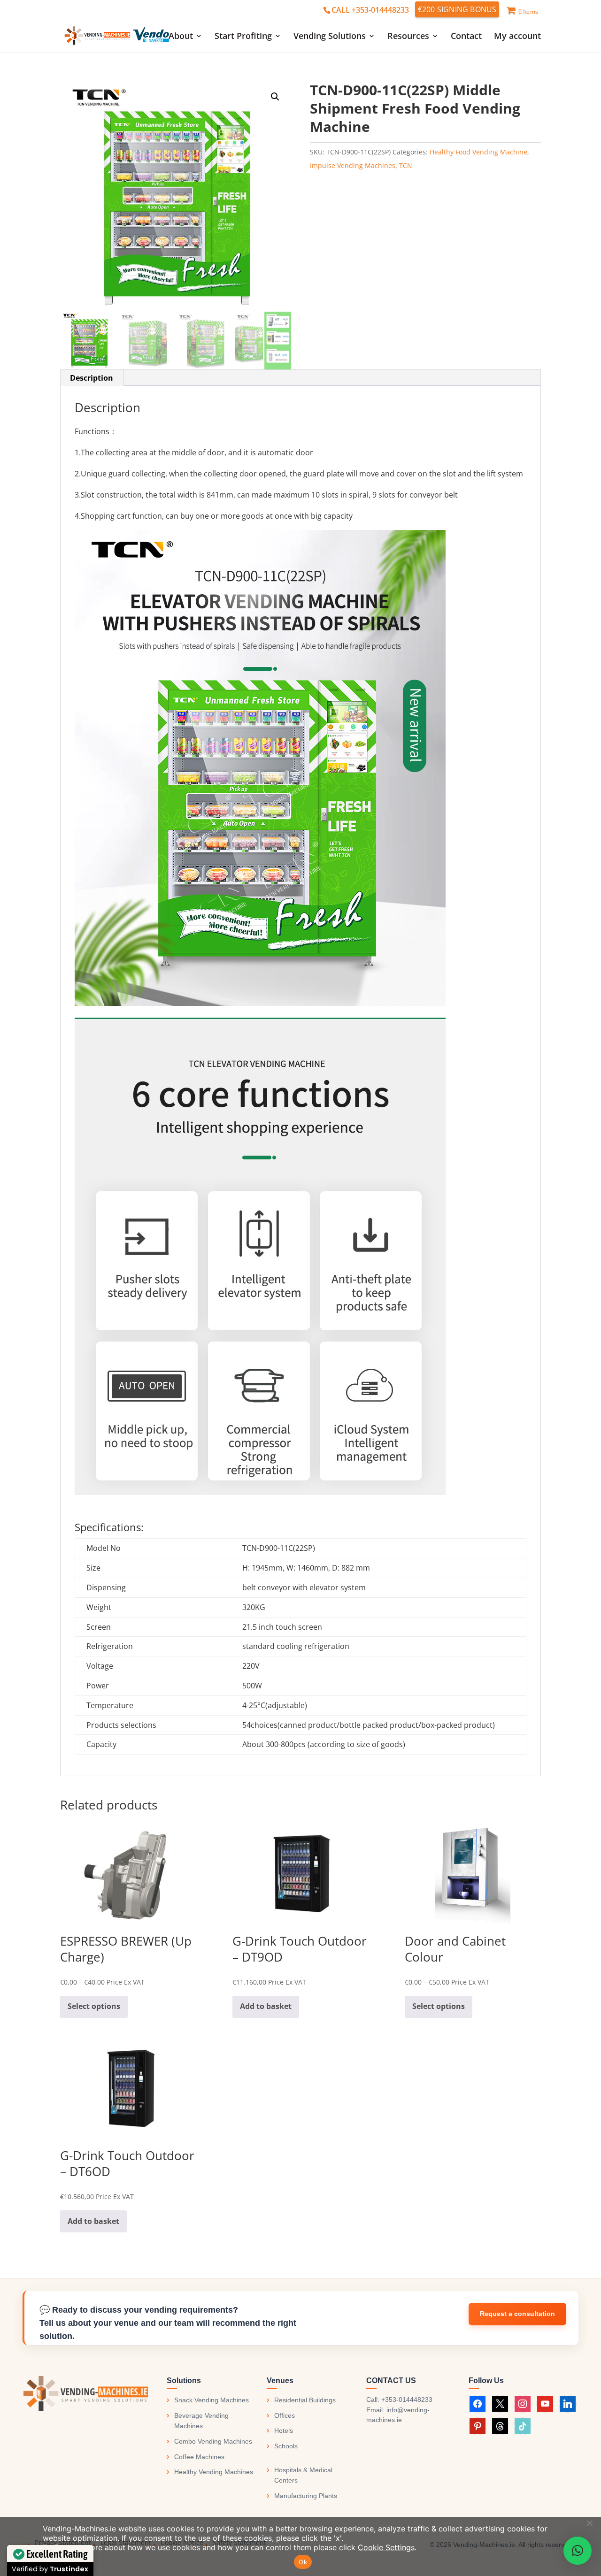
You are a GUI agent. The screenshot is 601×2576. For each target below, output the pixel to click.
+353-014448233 (407, 2400)
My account (517, 37)
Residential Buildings (305, 2400)
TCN (406, 165)
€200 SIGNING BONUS (457, 9)
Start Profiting (243, 37)
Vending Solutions (330, 37)
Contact (466, 37)
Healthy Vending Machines (214, 2472)
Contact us (517, 2314)
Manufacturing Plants (306, 2496)
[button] (275, 97)
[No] (589, 2523)
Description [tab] (92, 378)
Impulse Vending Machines (353, 165)
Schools (286, 2446)
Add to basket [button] (266, 2006)
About (181, 37)
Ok (303, 2562)
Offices (285, 2415)
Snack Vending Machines (212, 2400)
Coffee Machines (199, 2457)
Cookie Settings (386, 2547)
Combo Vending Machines (213, 2441)
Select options (94, 2006)
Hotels (284, 2430)
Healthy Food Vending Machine (478, 152)
